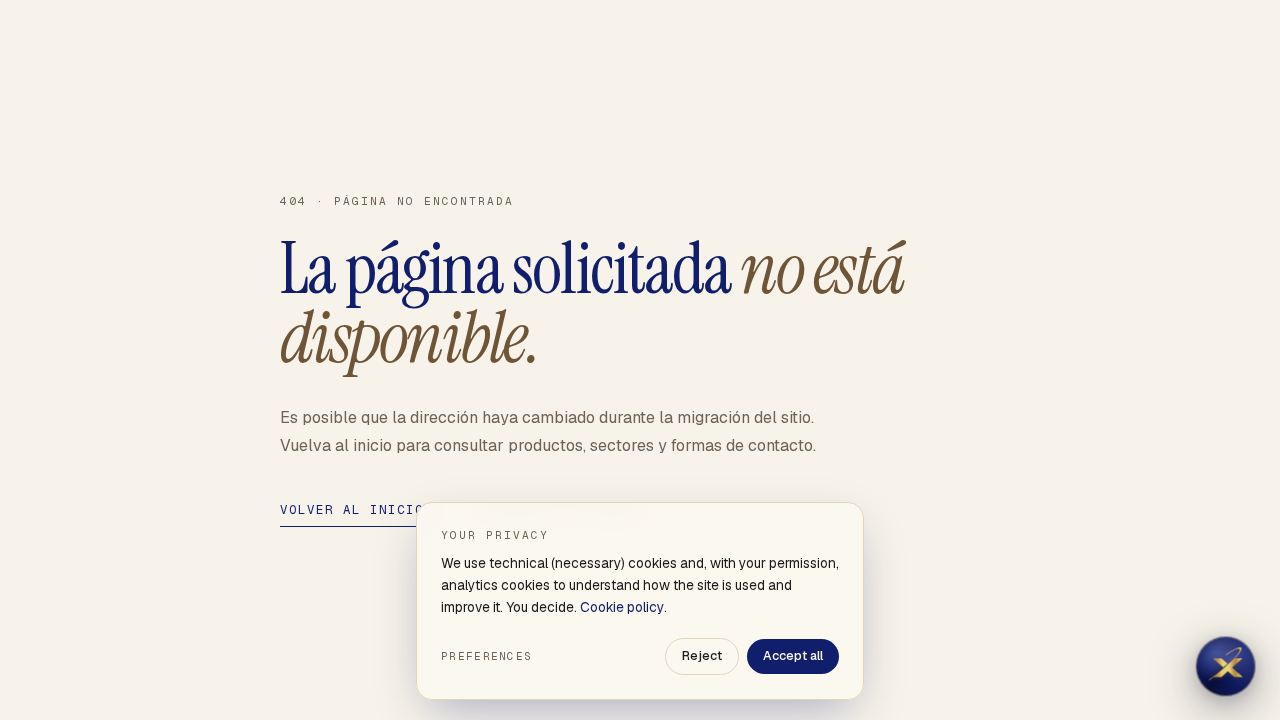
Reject (702, 655)
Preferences (486, 656)
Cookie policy (622, 607)
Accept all (793, 655)
